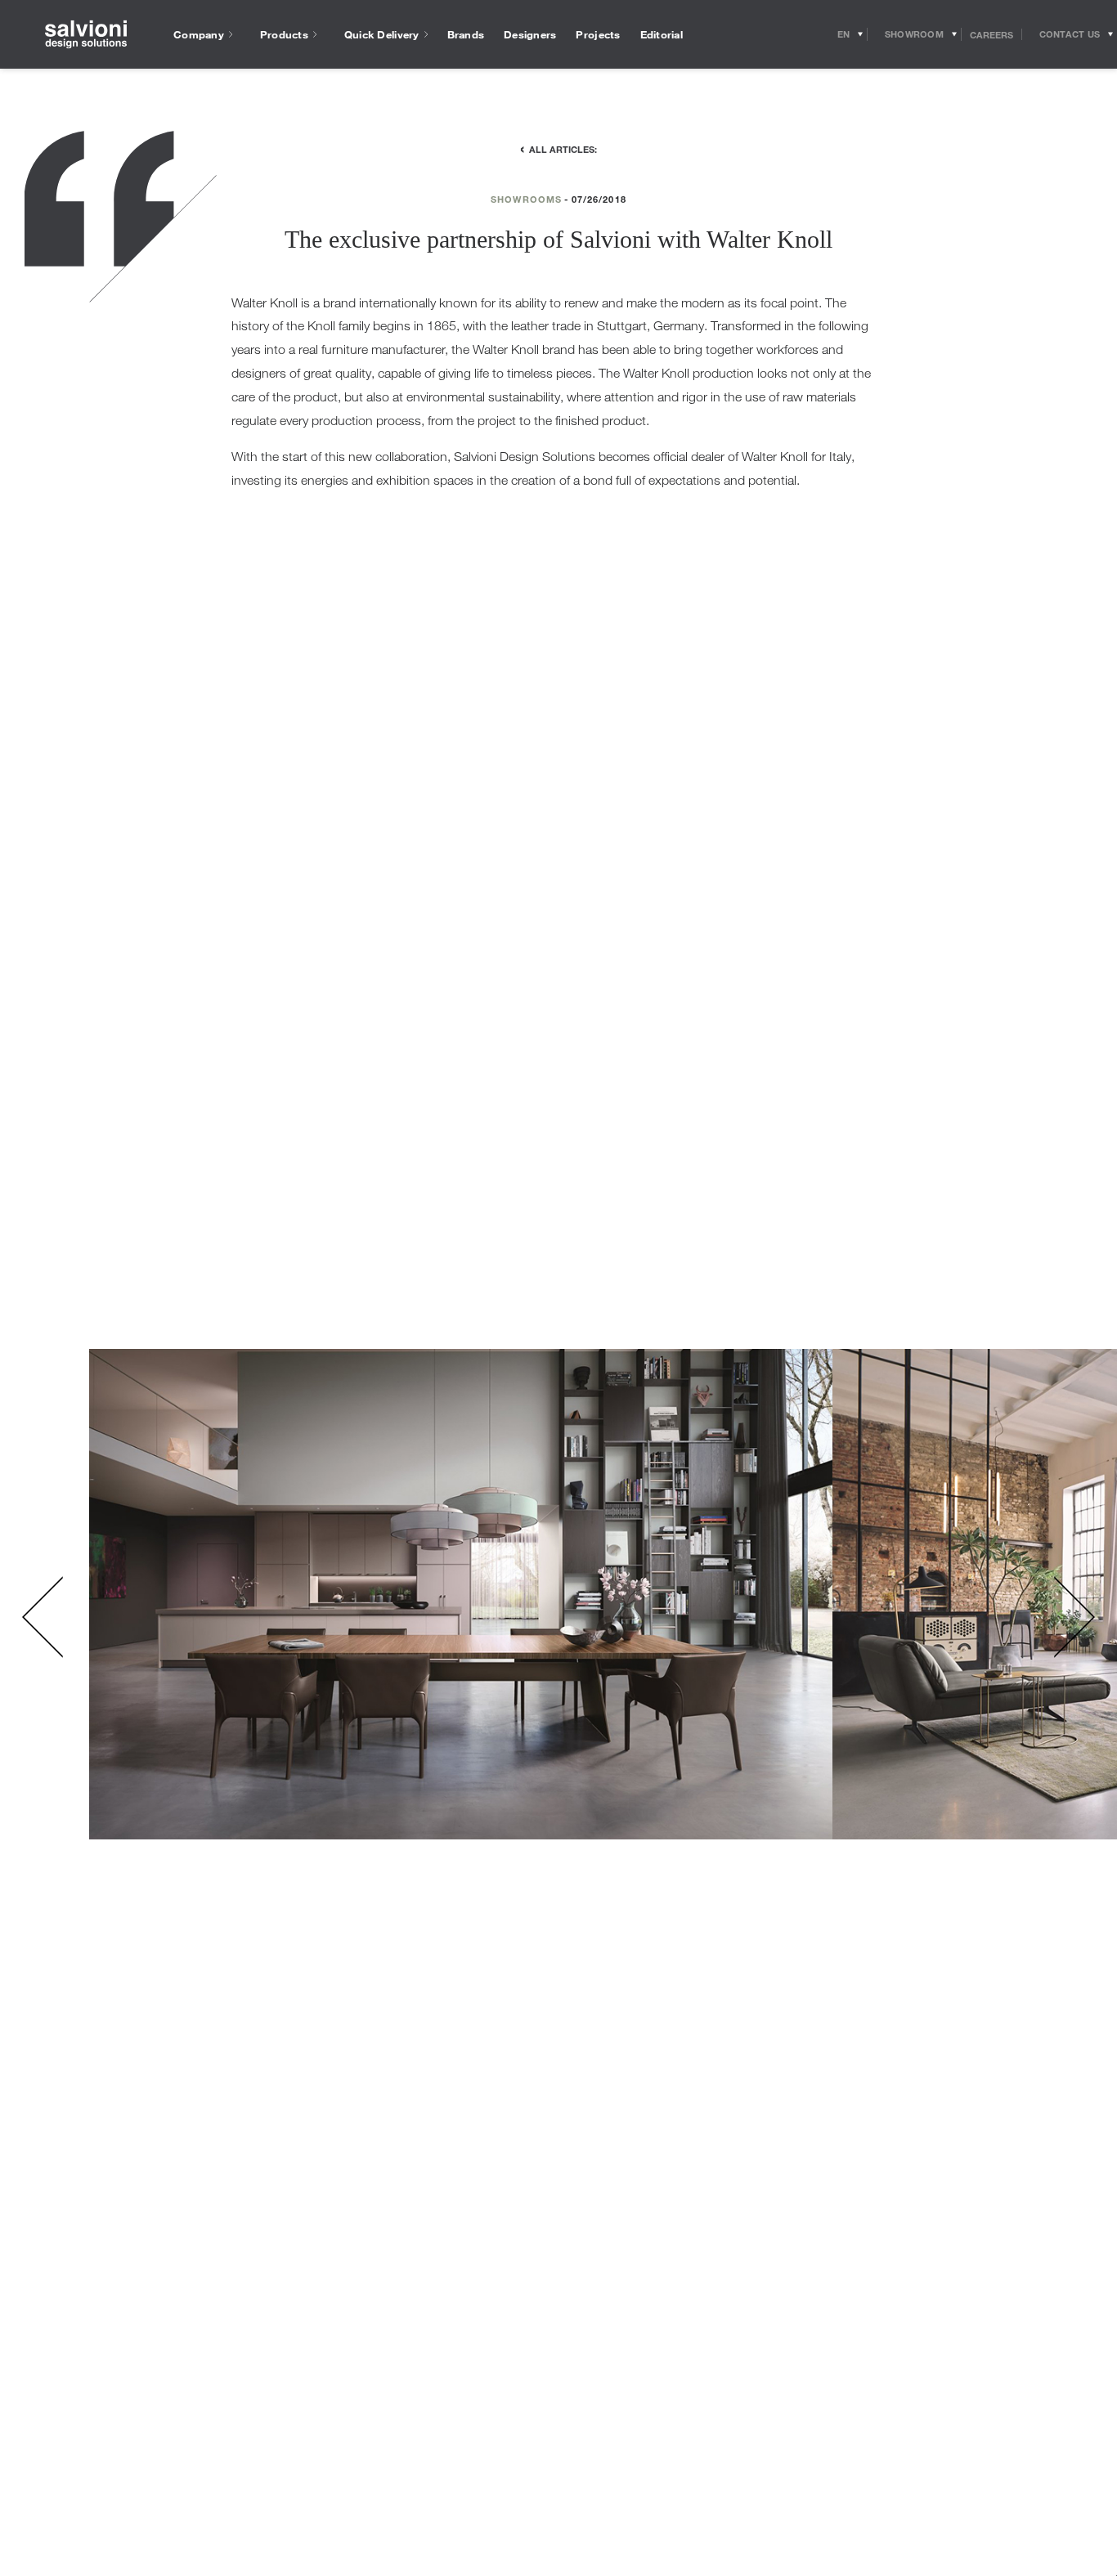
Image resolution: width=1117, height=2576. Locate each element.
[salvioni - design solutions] (86, 35)
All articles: (563, 149)
